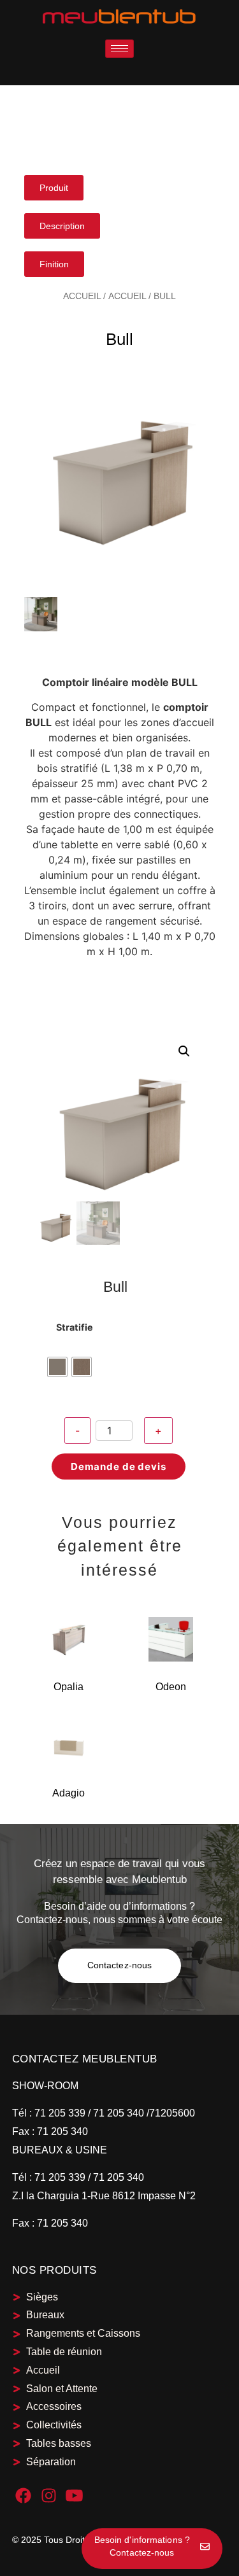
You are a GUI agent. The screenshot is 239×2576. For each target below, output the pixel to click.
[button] (184, 1051)
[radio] (57, 1367)
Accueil (82, 296)
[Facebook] (23, 2495)
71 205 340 (61, 2131)
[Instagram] (49, 2495)
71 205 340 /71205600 (144, 2113)
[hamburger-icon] (119, 49)
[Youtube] (74, 2495)
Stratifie (75, 1327)
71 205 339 (59, 2113)
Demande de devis (119, 1466)
